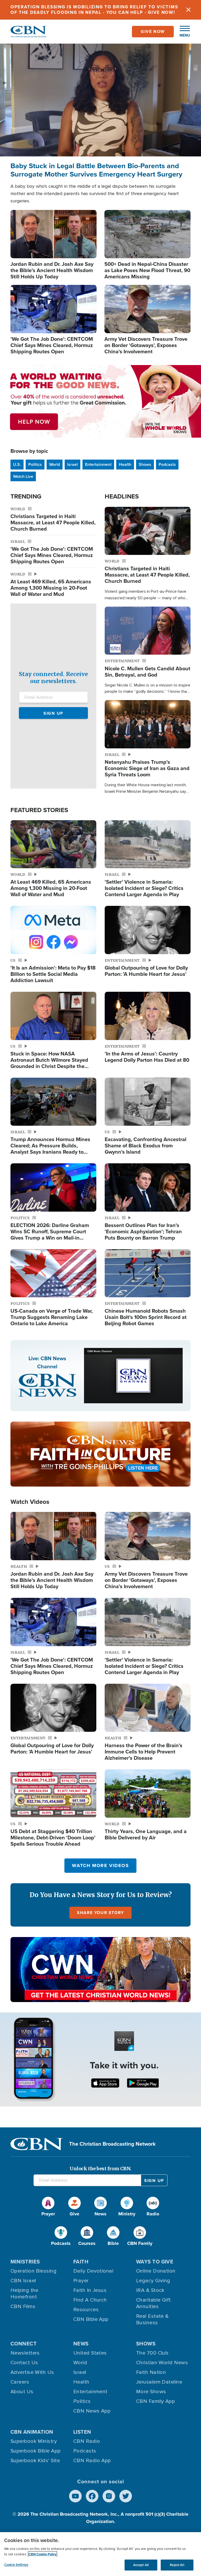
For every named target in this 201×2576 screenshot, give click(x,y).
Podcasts (167, 464)
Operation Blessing (33, 2271)
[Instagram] (109, 2496)
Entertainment (98, 464)
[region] (100, 2554)
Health (125, 464)
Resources (86, 2310)
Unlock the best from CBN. (100, 2169)
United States (90, 2353)
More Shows (151, 2392)
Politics (35, 464)
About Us (22, 2392)
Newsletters (25, 2353)
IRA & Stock (150, 2290)
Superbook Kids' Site (35, 2461)
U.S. (17, 464)
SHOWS (146, 2344)
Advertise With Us (32, 2372)
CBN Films (23, 2307)
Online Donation (156, 2271)
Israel (72, 464)
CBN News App (92, 2411)
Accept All (141, 2565)
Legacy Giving (153, 2281)
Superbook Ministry (34, 2441)
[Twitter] (126, 2496)
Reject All (177, 2565)
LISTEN (82, 2432)
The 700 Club (152, 2353)
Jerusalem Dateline (159, 2382)
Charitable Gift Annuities (153, 2303)
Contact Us (24, 2363)
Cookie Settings (16, 2565)
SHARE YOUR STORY (100, 1913)
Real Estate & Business (152, 2319)
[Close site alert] (188, 10)
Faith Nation (151, 2372)
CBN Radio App (92, 2461)
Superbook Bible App (36, 2451)
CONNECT (24, 2344)
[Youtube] (75, 2496)
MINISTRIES (25, 2262)
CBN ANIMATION (32, 2432)
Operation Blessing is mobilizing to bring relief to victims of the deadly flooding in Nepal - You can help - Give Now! (94, 10)
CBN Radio (87, 2441)
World (55, 464)
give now (153, 31)
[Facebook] (92, 2496)
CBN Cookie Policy (43, 2554)
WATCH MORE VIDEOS (100, 1865)
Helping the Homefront (24, 2294)
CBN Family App (155, 2401)
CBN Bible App (91, 2319)
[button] (182, 32)
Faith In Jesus (90, 2290)
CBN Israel (23, 2281)
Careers (20, 2382)
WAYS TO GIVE (155, 2262)
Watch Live (23, 476)
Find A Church (90, 2300)
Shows (145, 464)
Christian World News (162, 2363)
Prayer (81, 2281)
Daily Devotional (93, 2271)
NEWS (81, 2344)
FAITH (81, 2262)
